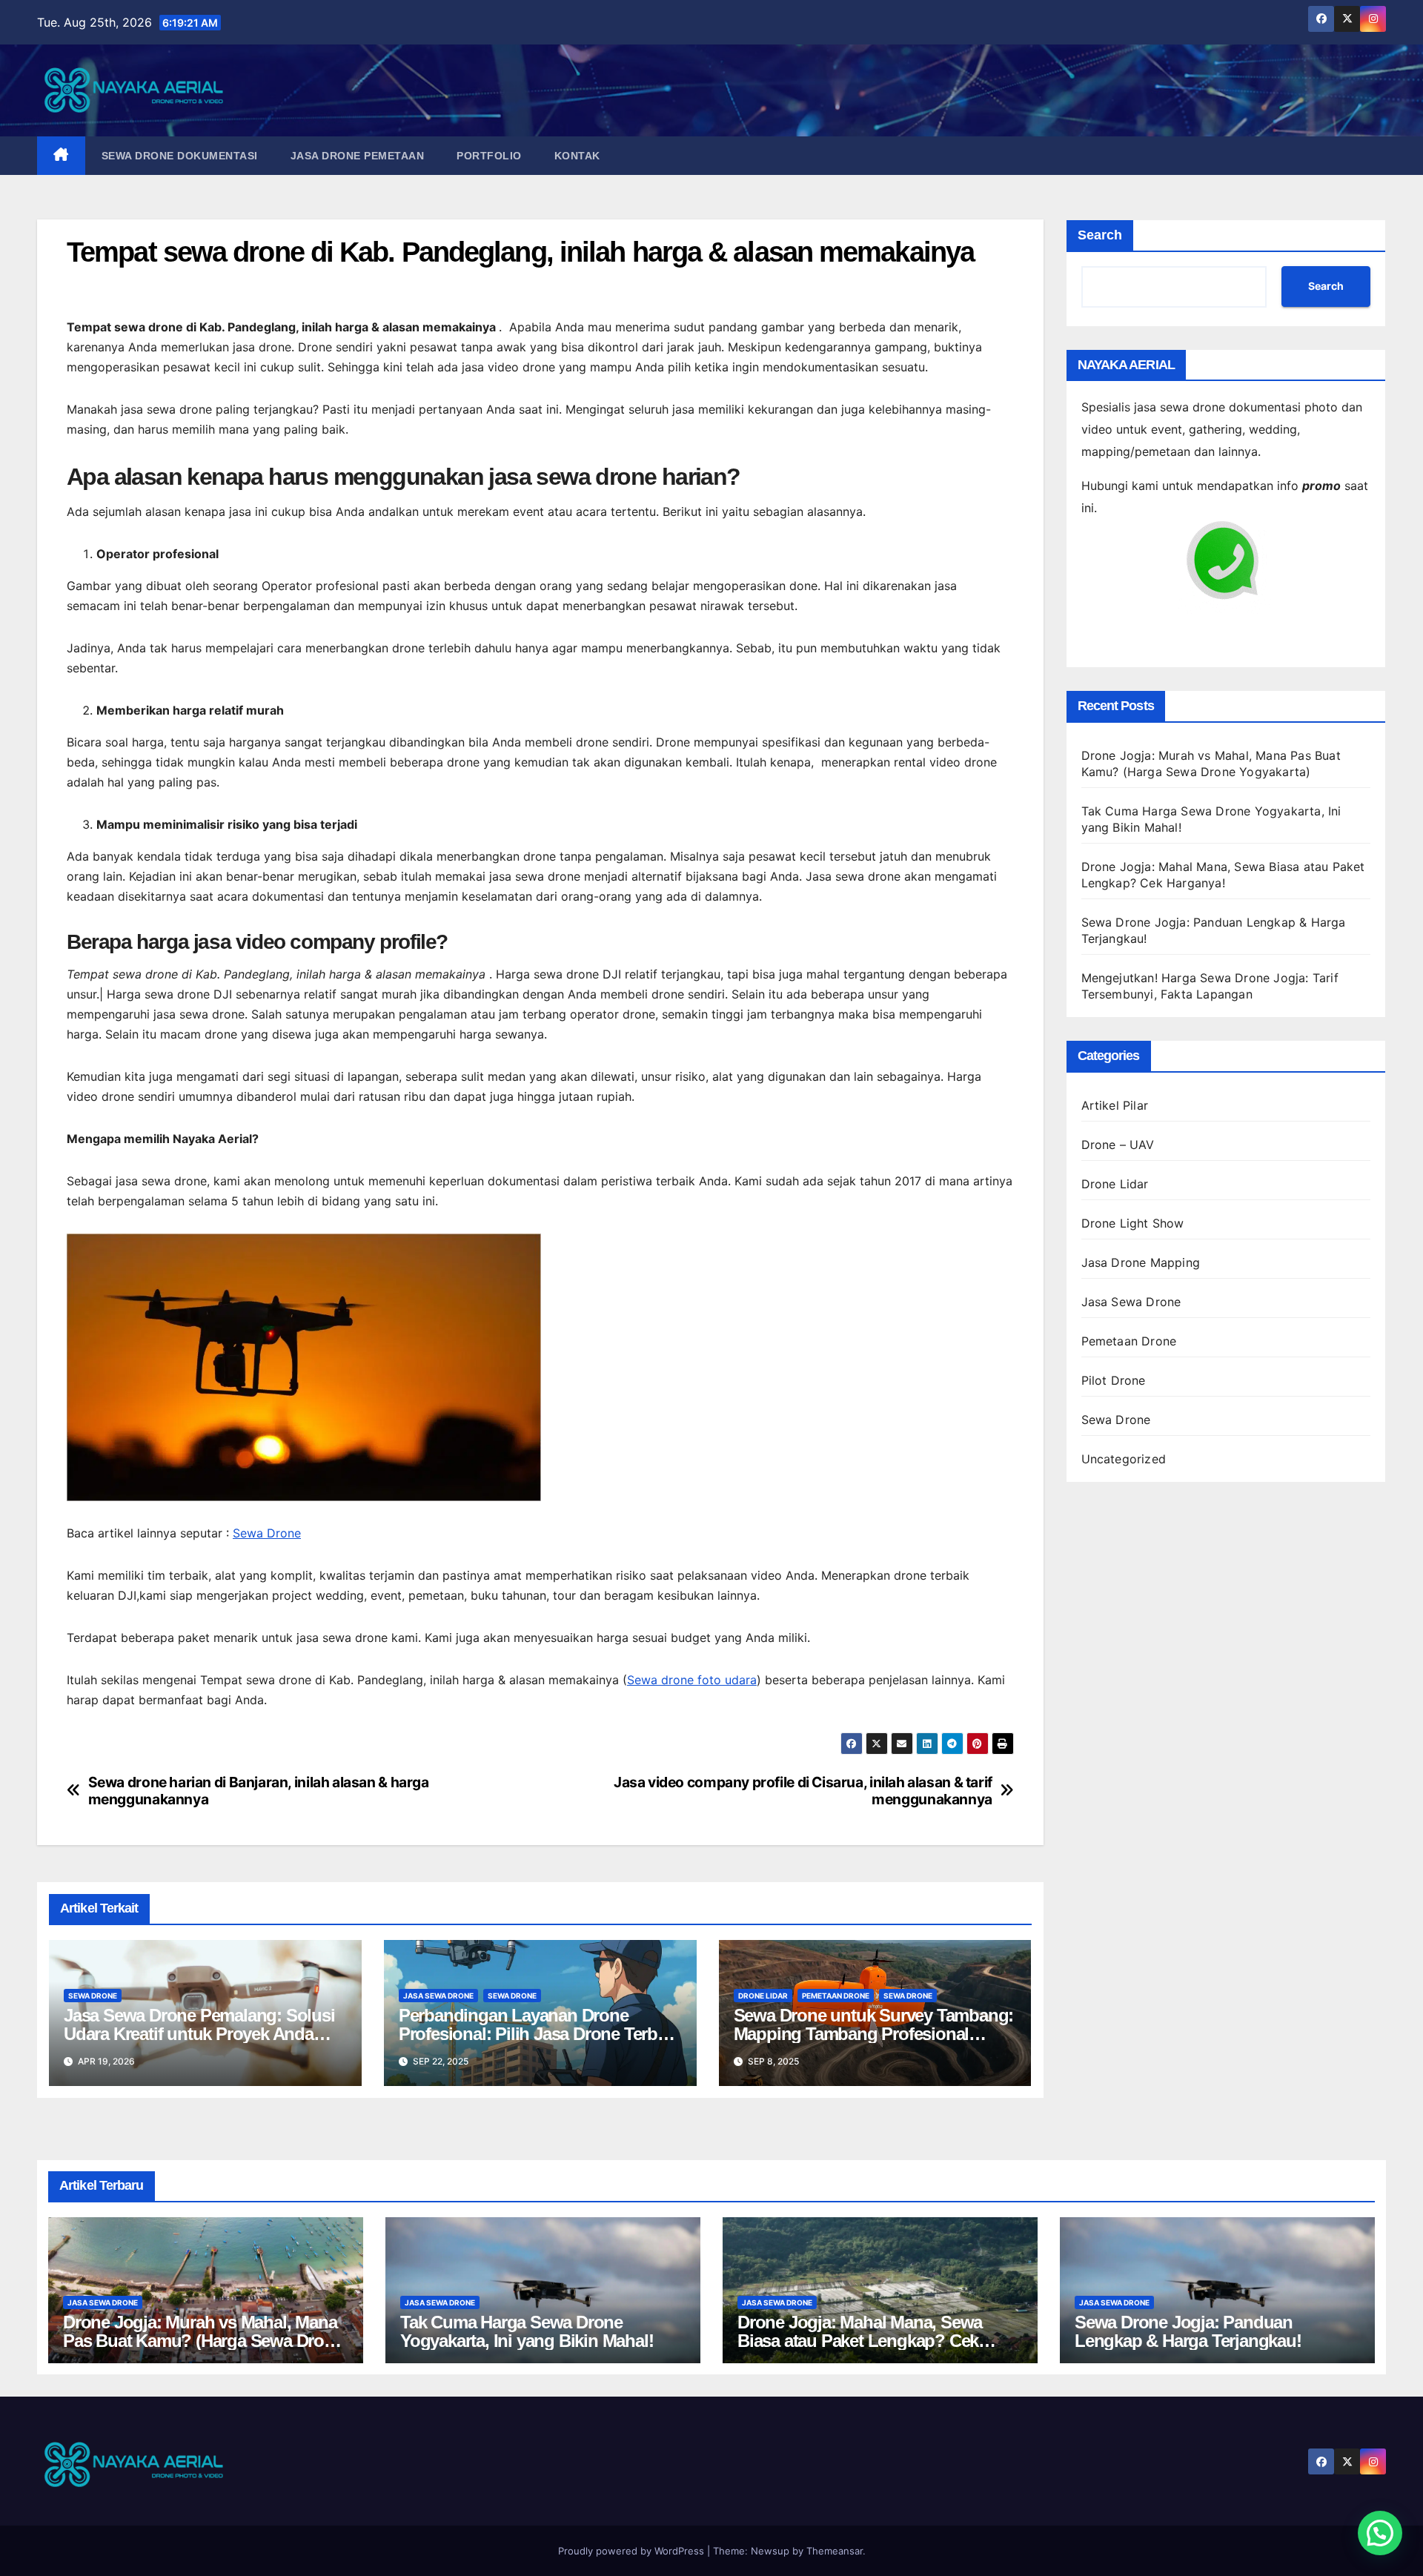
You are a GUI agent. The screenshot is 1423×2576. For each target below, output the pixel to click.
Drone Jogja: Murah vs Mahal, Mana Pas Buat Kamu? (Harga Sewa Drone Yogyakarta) (203, 2341)
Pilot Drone (1114, 1380)
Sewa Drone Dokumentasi (180, 156)
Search (1100, 235)
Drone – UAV (1118, 1145)
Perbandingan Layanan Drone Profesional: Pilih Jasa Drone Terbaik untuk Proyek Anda (539, 2034)
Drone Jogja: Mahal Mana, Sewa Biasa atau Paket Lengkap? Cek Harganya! (860, 2341)
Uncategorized (1124, 1459)
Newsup (770, 2551)
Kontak (577, 156)
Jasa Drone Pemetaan (358, 156)
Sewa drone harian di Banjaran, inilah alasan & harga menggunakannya (259, 1791)
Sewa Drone (267, 1533)
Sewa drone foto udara (692, 1680)
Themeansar (835, 2551)
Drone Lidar (763, 1996)
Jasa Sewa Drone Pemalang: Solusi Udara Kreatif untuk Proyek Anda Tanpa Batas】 (199, 2034)
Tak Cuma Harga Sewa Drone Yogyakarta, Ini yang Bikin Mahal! (527, 2331)
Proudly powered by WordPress (633, 2551)
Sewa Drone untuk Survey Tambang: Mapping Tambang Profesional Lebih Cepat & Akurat (874, 2034)
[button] (1380, 2533)
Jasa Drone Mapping (1141, 1262)
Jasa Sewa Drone (438, 1996)
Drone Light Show (1133, 1223)
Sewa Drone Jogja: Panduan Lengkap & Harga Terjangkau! (1188, 2331)
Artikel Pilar (1115, 1105)
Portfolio (489, 156)
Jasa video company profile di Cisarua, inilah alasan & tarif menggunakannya (803, 1791)
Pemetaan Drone (836, 1996)
